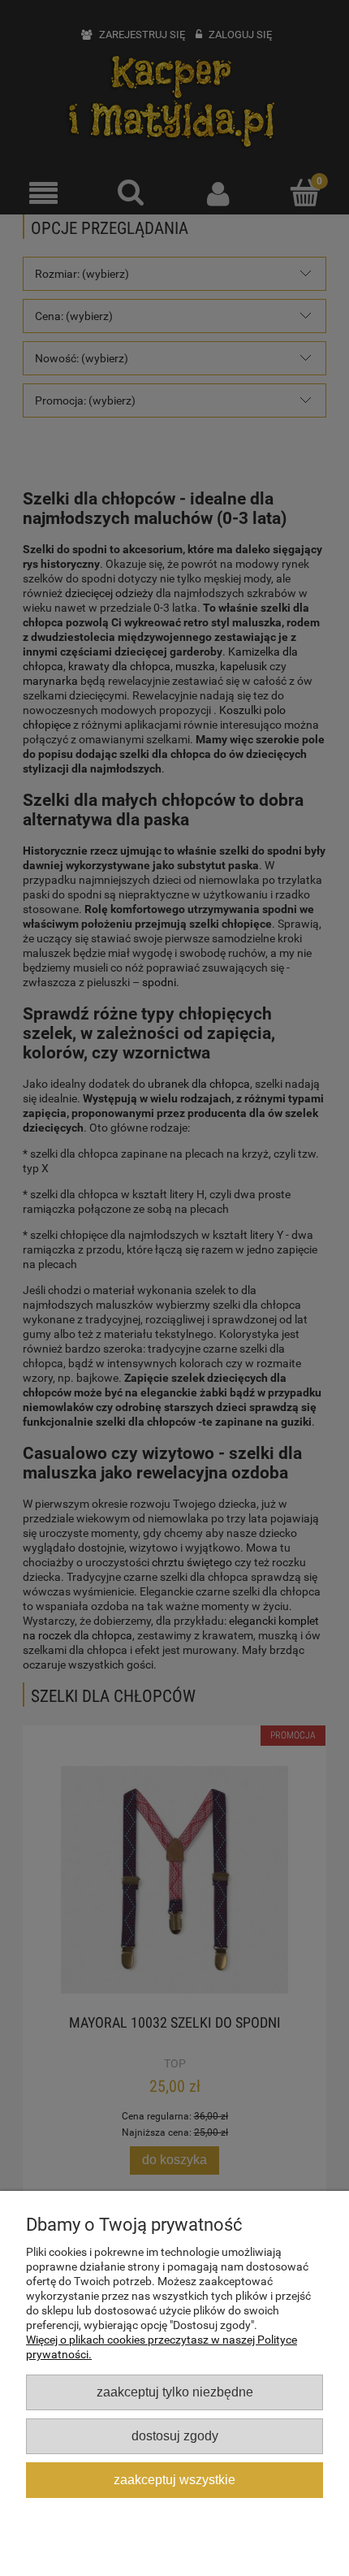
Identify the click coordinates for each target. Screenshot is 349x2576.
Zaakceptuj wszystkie (174, 2479)
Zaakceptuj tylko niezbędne (175, 2392)
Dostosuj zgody (175, 2435)
